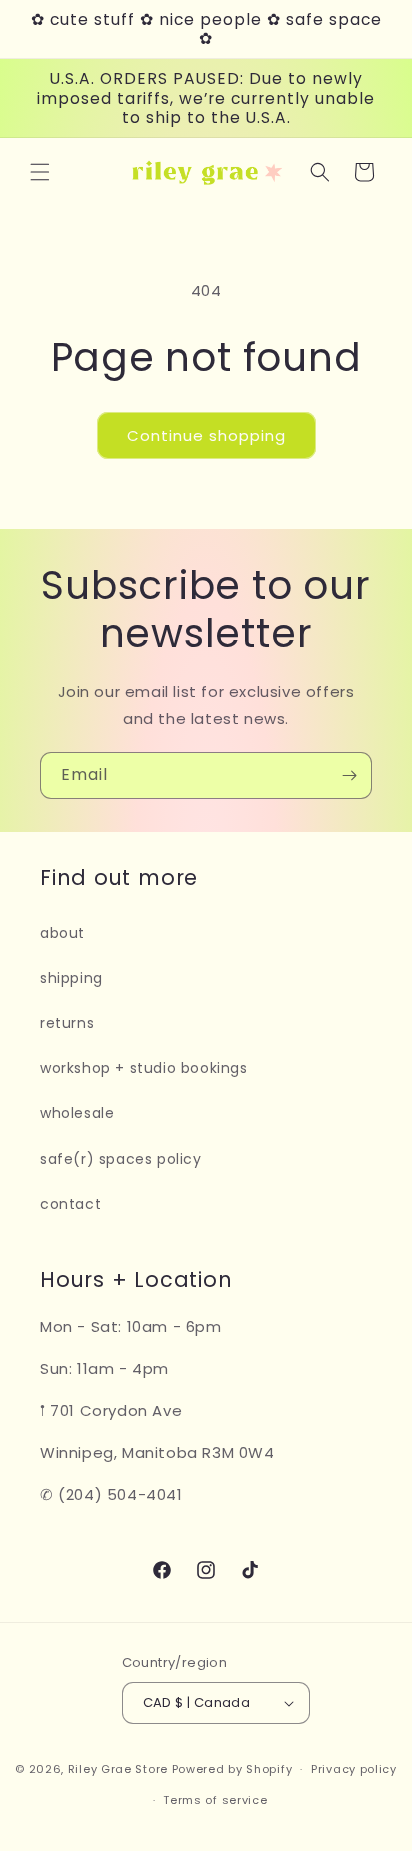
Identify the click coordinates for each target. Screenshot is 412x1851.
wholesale (77, 1113)
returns (67, 1023)
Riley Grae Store (118, 1769)
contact (70, 1204)
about (62, 933)
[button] (40, 172)
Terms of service (215, 1800)
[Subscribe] (349, 775)
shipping (71, 978)
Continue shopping (206, 435)
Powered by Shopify (232, 1769)
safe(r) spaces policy (121, 1159)
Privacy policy (354, 1769)
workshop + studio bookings (144, 1068)
